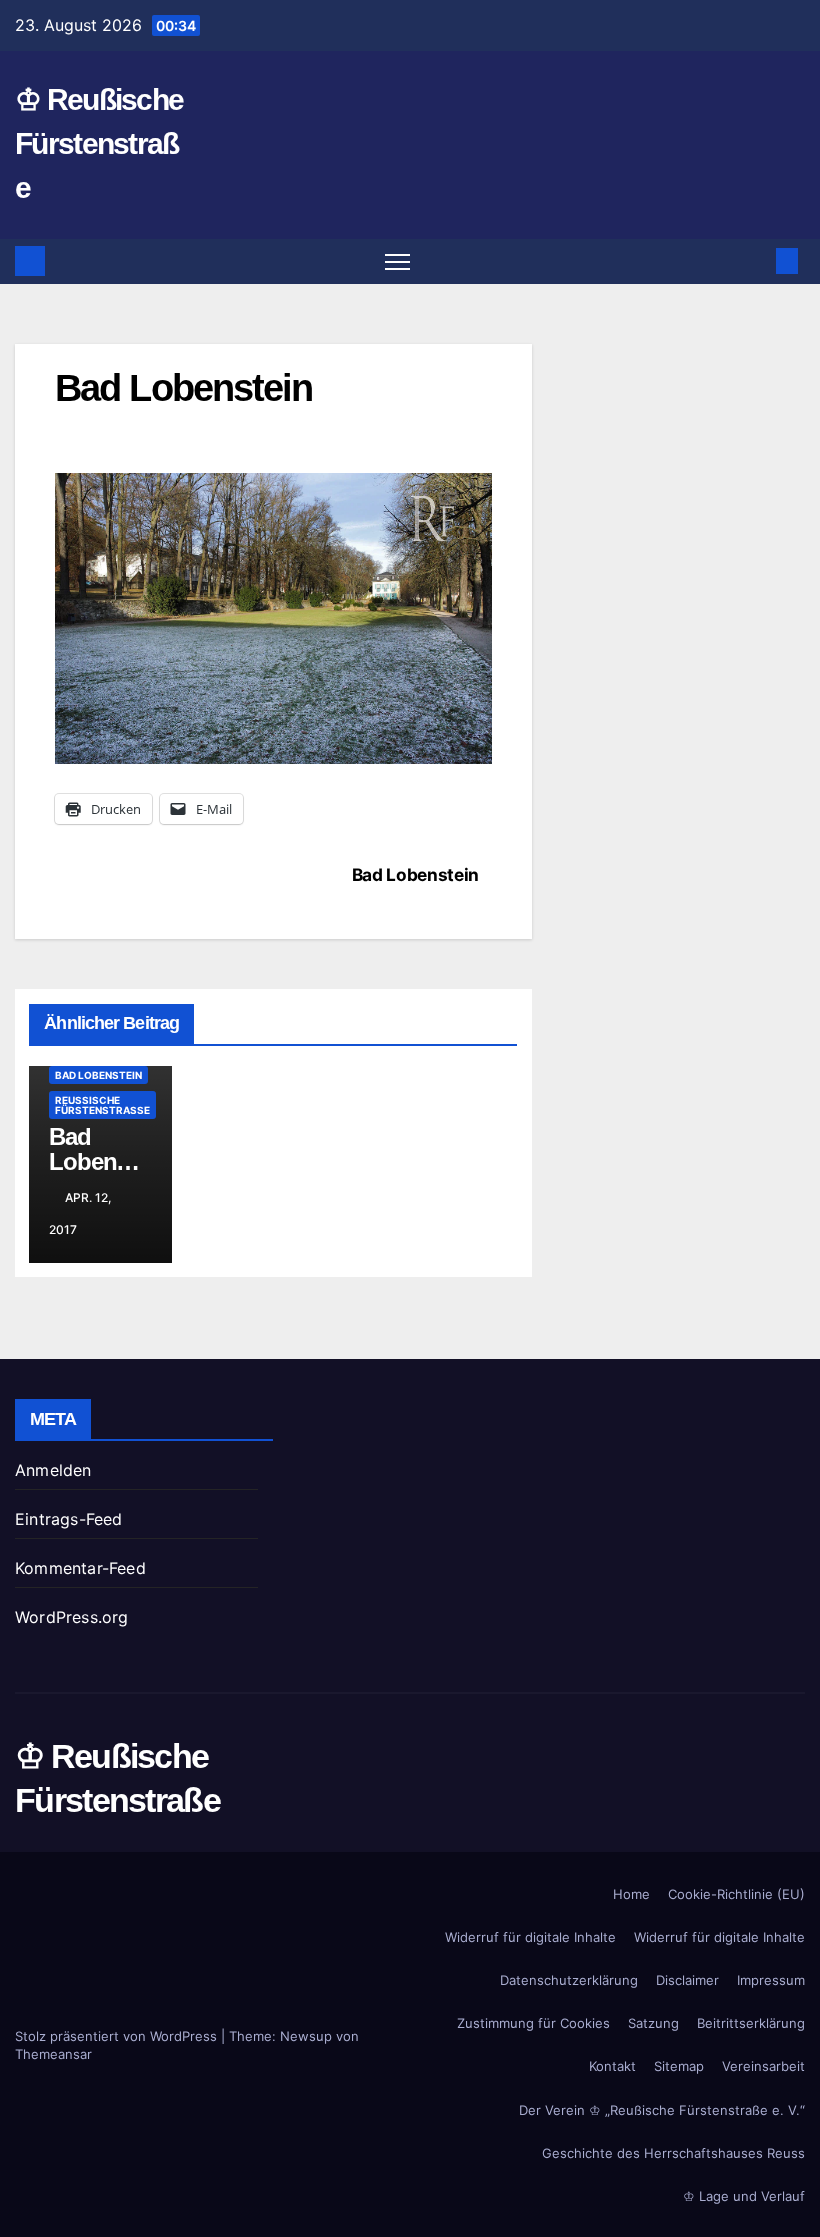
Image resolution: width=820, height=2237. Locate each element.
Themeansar (53, 2054)
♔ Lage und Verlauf (744, 2196)
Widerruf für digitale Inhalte (530, 1937)
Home (631, 1894)
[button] (755, 261)
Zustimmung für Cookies (533, 2023)
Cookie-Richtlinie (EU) (736, 1894)
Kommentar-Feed (80, 1568)
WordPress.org (72, 1617)
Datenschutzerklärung (569, 1980)
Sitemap (679, 2066)
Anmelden (53, 1470)
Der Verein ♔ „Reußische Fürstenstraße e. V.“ (662, 2110)
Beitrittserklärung (751, 2023)
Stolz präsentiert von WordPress (118, 2036)
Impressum (771, 1980)
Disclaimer (687, 1980)
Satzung (653, 2023)
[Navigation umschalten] (397, 261)
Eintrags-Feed (69, 1519)
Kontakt (612, 2066)
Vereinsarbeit (763, 2066)
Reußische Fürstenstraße (102, 1105)
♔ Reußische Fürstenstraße (99, 143)
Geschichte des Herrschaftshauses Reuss (673, 2153)
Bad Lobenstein (415, 874)
